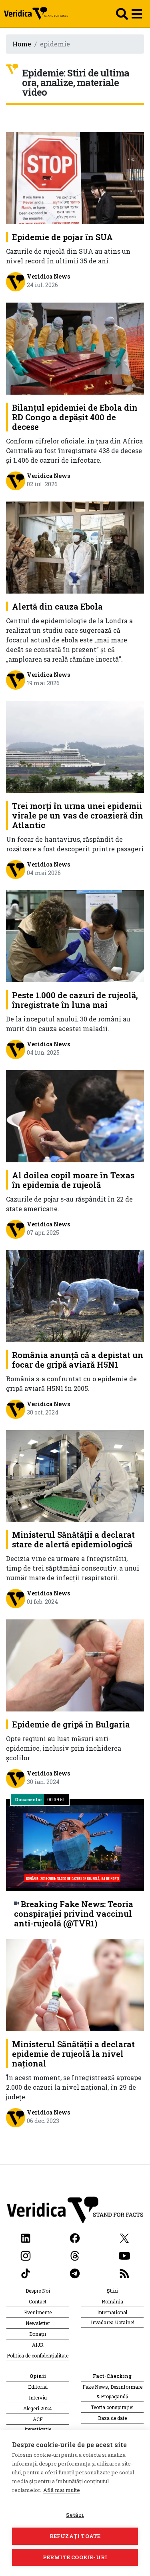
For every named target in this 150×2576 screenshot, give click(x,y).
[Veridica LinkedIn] (26, 2237)
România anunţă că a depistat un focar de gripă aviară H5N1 (78, 1360)
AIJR (38, 2345)
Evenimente (38, 2312)
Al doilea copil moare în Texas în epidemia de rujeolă (73, 1180)
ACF (38, 2419)
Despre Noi (38, 2291)
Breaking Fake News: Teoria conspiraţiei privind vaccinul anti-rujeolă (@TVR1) (74, 1914)
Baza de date (112, 2418)
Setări (75, 2515)
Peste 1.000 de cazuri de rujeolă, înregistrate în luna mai (75, 1000)
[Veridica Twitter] (124, 2237)
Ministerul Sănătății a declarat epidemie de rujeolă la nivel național (73, 2054)
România (112, 2301)
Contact (38, 2301)
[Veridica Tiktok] (26, 2272)
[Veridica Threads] (75, 2255)
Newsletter (38, 2323)
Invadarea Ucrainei (113, 2322)
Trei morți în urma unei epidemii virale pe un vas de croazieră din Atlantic (78, 815)
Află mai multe (62, 2490)
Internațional (112, 2312)
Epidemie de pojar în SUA (62, 237)
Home (22, 44)
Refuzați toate (75, 2536)
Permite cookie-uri (75, 2557)
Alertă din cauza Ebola (57, 606)
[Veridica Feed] (124, 2272)
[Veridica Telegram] (75, 2272)
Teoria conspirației (112, 2407)
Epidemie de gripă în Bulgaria (71, 1724)
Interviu (38, 2397)
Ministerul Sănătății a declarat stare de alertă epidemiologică (73, 1539)
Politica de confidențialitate (38, 2355)
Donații (38, 2334)
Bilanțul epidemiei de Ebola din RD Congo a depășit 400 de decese (75, 417)
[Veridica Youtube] (124, 2255)
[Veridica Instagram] (26, 2255)
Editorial (38, 2387)
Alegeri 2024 (38, 2408)
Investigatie (38, 2429)
